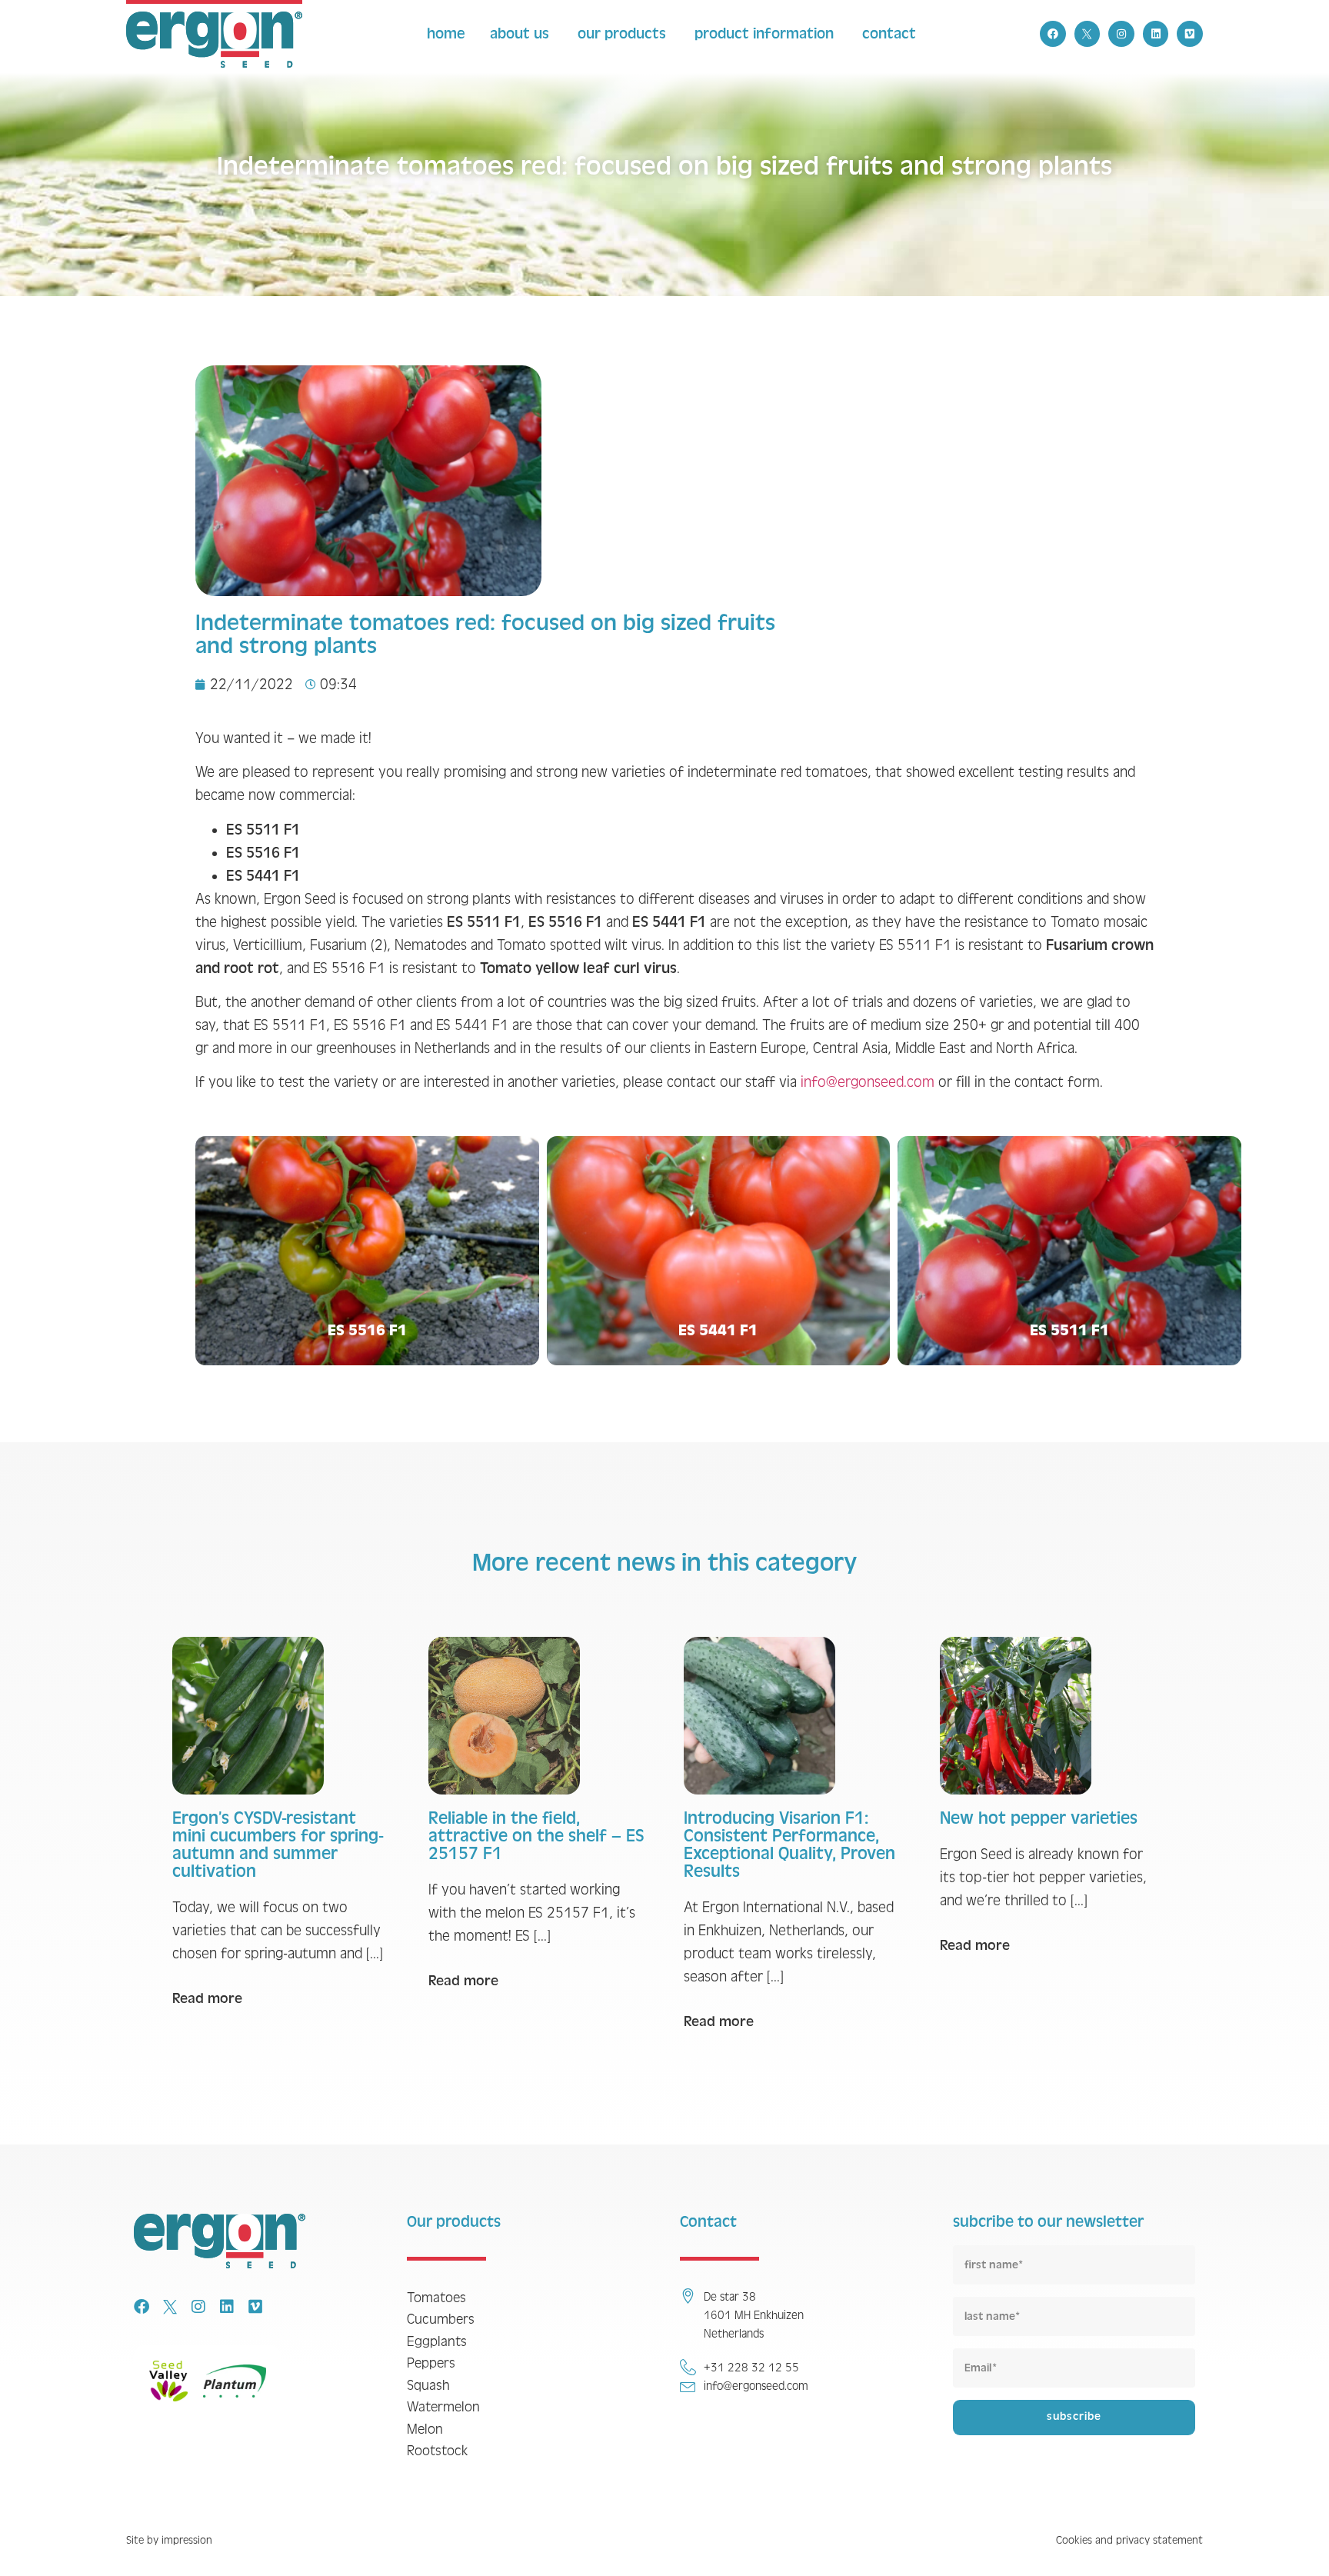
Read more (207, 1998)
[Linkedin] (1156, 34)
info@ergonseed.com (868, 1082)
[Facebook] (1053, 34)
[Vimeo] (1190, 34)
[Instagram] (1121, 34)
